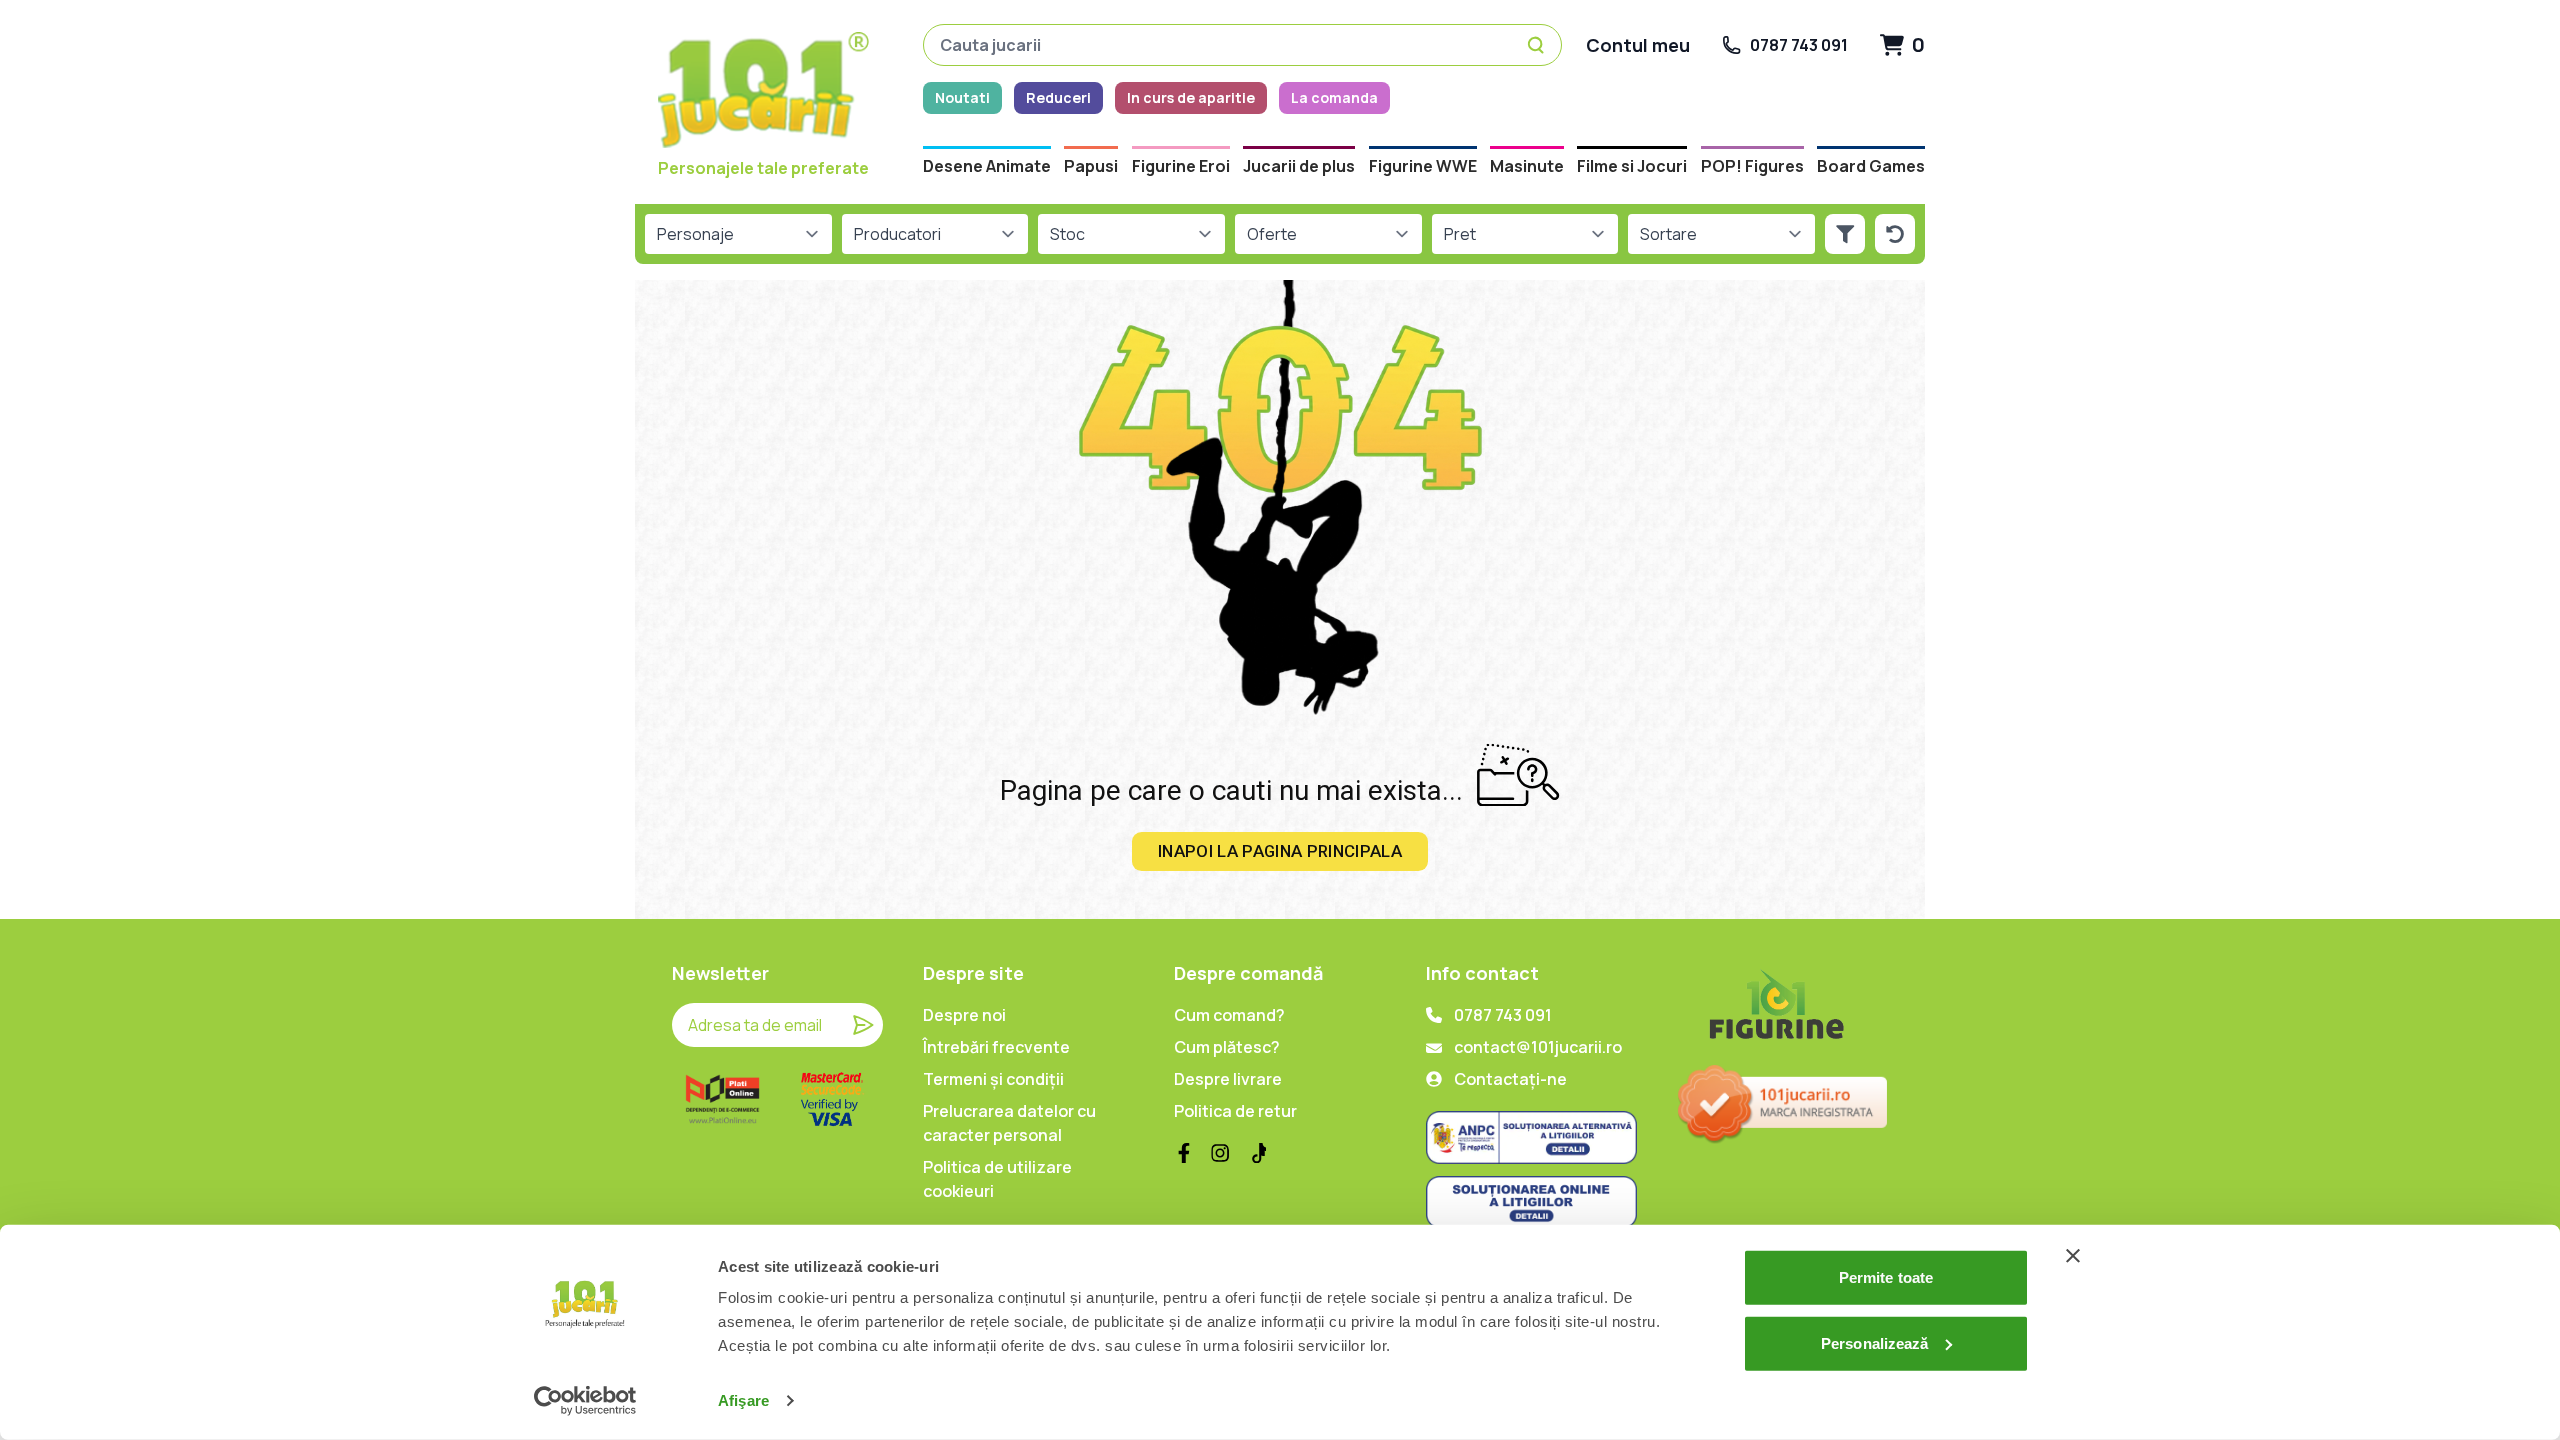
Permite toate (1886, 1277)
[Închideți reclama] (2073, 1256)
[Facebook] (1184, 1153)
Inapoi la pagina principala (1280, 851)
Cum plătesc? (1227, 1047)
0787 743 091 (1503, 1015)
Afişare (743, 1400)
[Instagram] (1220, 1153)
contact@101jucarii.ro (1538, 1047)
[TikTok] (1256, 1153)
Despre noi (964, 1015)
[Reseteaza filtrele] (1895, 234)
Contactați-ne (1510, 1079)
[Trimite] (863, 1025)
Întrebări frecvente (996, 1047)
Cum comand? (1229, 1015)
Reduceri (1058, 97)
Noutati (962, 97)
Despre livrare (1228, 1079)
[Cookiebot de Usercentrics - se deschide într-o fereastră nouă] (585, 1401)
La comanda (1334, 97)
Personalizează (1874, 1342)
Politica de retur (1235, 1111)
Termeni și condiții (993, 1079)
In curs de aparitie (1191, 97)
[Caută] (1539, 45)
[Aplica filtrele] (1845, 234)
